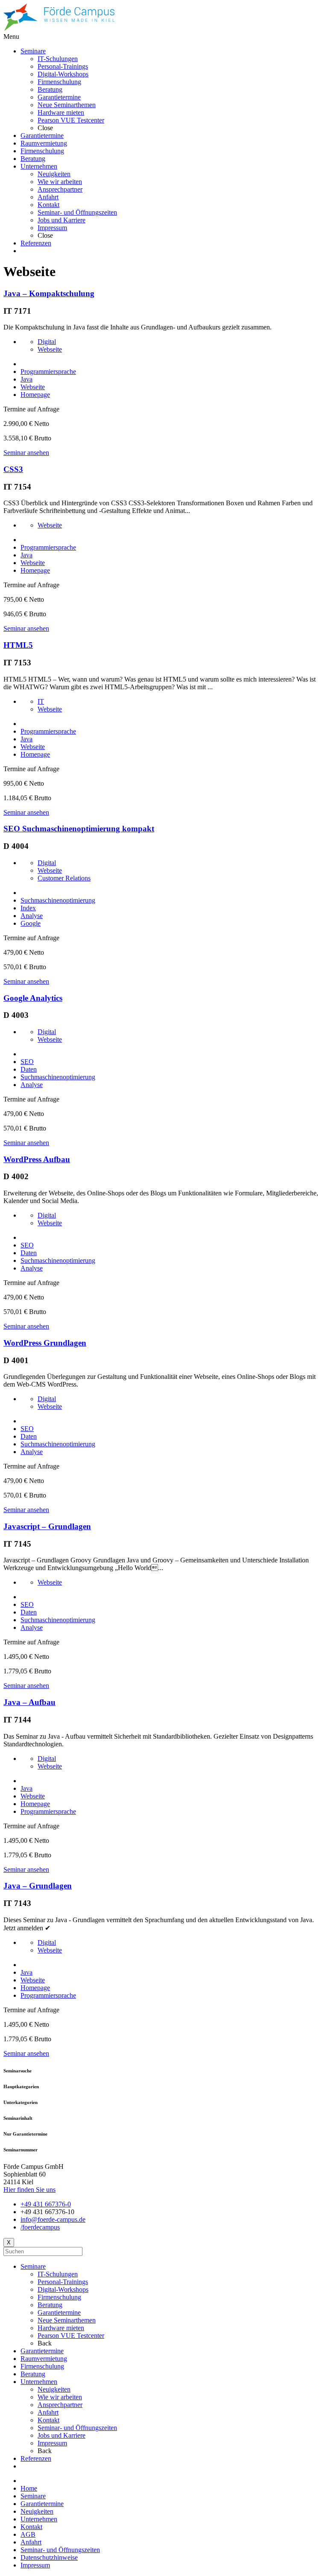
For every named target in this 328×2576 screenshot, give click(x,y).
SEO (27, 1062)
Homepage (35, 395)
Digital (47, 342)
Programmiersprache (48, 372)
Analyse (32, 916)
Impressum (52, 2443)
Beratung (50, 2305)
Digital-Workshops (63, 2289)
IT (41, 701)
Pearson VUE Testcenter (71, 2336)
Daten (29, 1069)
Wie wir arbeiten (60, 2397)
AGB (28, 2534)
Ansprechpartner (60, 2405)
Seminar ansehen (26, 453)
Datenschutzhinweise (49, 2557)
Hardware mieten (61, 2328)
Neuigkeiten (54, 2389)
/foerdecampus (40, 2227)
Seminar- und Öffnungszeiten (77, 2428)
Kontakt (48, 2420)
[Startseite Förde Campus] (59, 29)
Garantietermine (59, 2312)
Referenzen (36, 2458)
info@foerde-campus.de (53, 2219)
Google (31, 923)
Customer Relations (64, 878)
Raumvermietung (44, 2359)
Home (29, 2488)
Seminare (33, 2266)
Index (28, 908)
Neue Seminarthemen (67, 2320)
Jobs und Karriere (61, 2435)
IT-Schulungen (58, 2274)
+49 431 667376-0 (46, 2204)
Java (26, 379)
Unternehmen (39, 2382)
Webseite (50, 349)
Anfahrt (48, 2412)
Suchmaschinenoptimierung (58, 900)
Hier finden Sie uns (29, 2190)
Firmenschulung (59, 2297)
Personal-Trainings (63, 2282)
